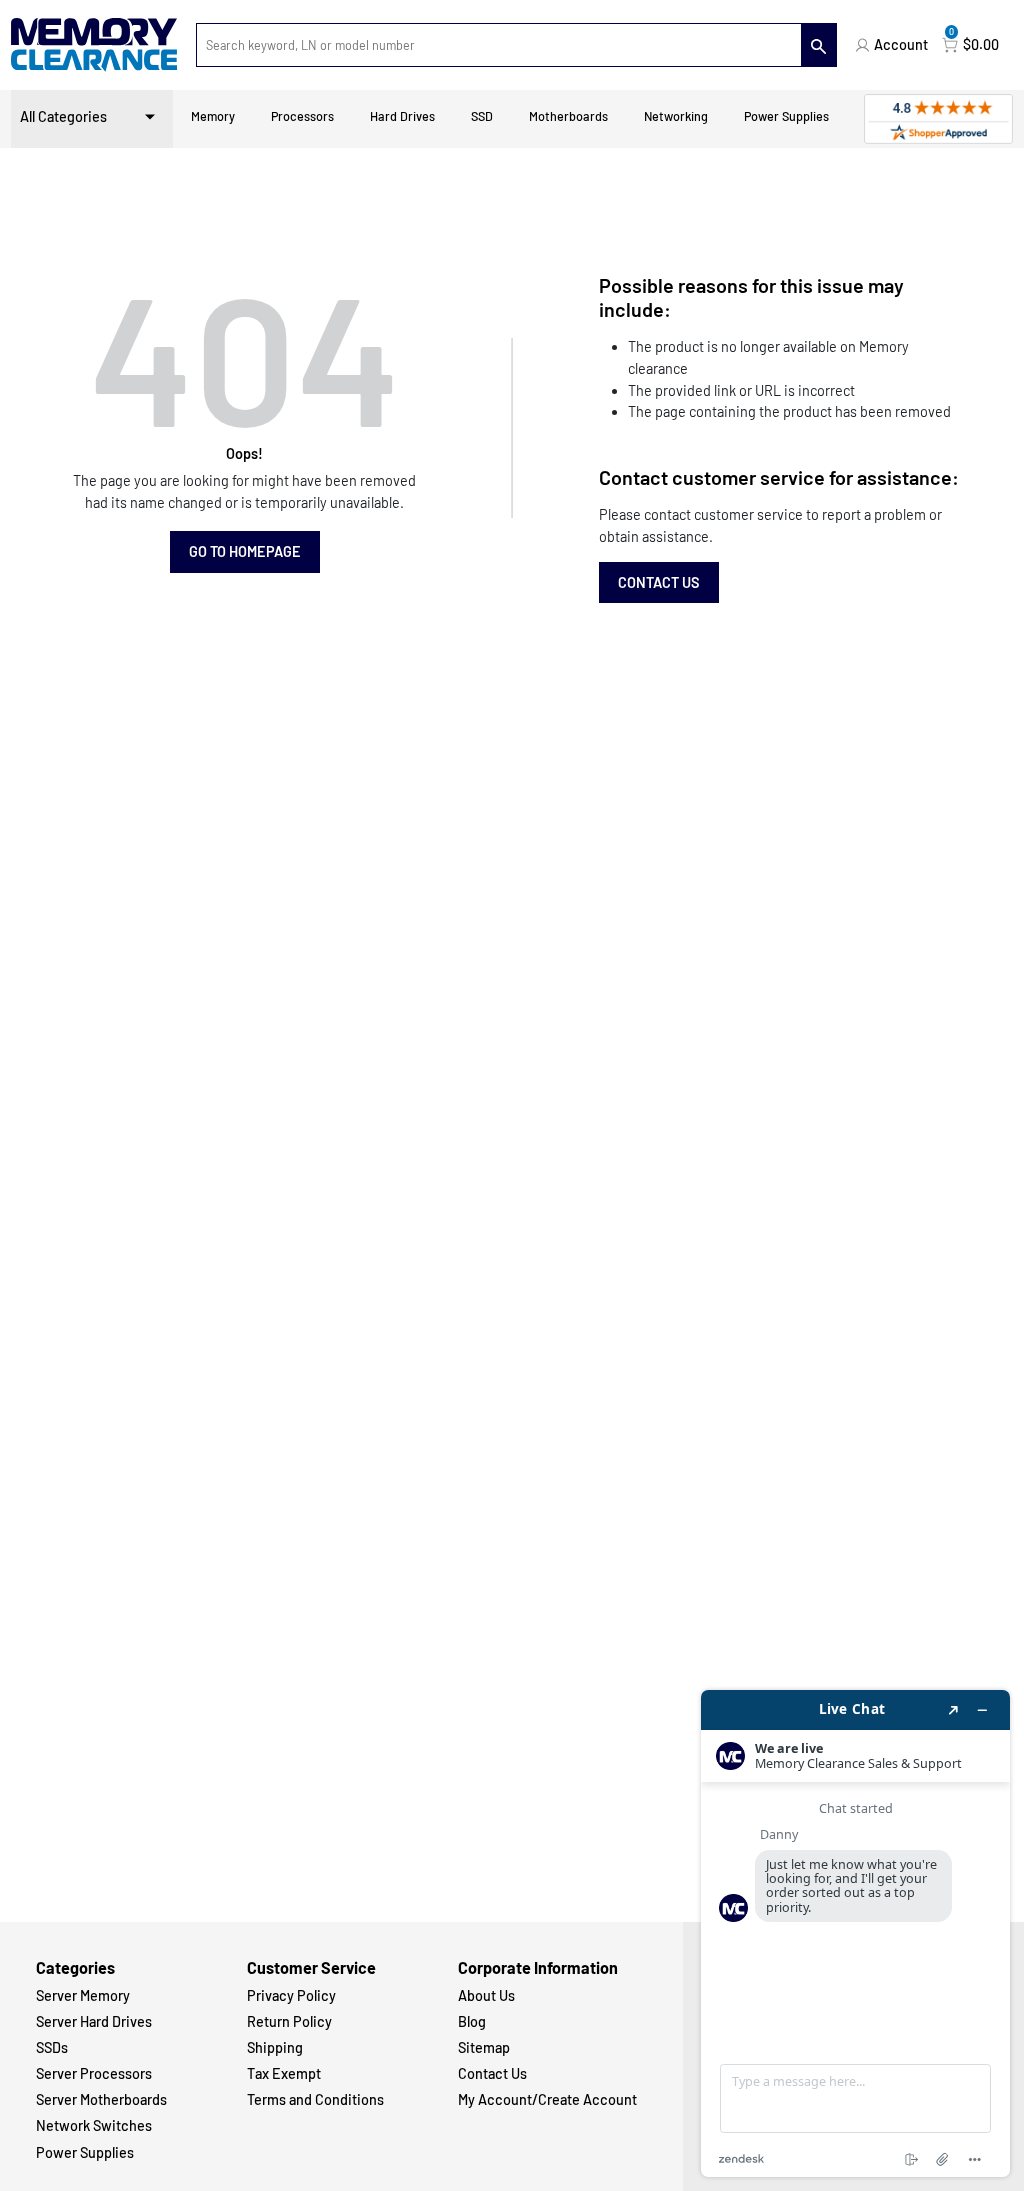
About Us (486, 1995)
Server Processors (94, 2073)
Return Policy (289, 2021)
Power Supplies (786, 116)
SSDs (52, 2047)
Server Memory (83, 1995)
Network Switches (94, 2125)
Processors (302, 116)
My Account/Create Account (547, 2099)
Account (901, 44)
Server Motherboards (101, 2099)
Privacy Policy (291, 1995)
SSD (482, 116)
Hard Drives (402, 116)
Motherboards (568, 116)
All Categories (63, 116)
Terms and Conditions (315, 2099)
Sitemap (484, 2047)
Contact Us (659, 582)
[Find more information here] (855, 1933)
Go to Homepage (245, 551)
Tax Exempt (284, 2073)
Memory (213, 116)
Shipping (275, 2047)
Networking (676, 116)
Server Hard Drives (94, 2021)
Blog (472, 2021)
